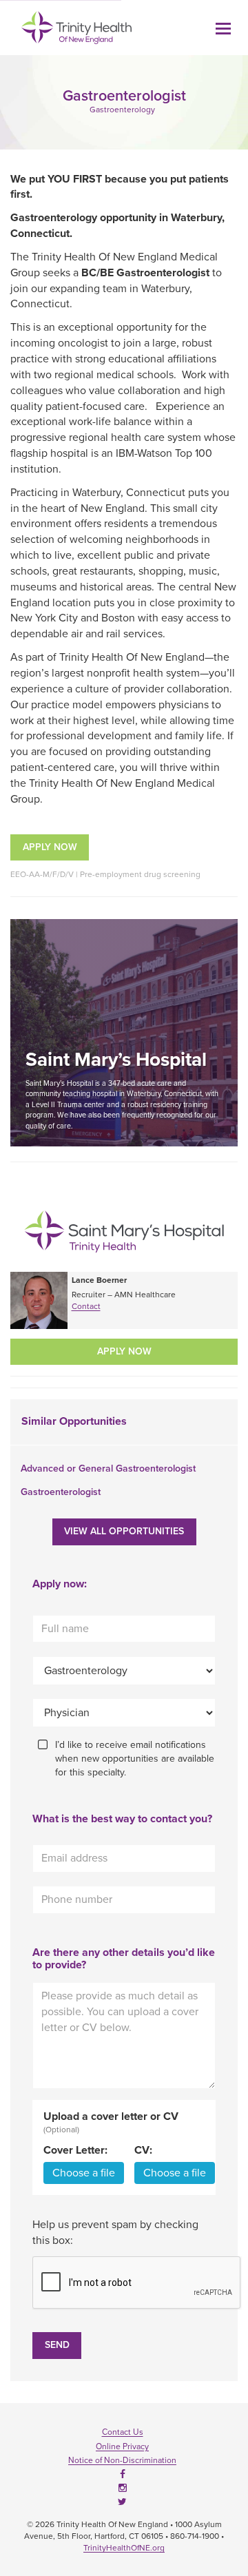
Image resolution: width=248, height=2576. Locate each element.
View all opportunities (124, 1531)
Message (61, 1972)
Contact (86, 1306)
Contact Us (123, 2432)
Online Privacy (122, 2446)
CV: (143, 2150)
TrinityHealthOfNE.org (124, 2548)
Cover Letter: (75, 2150)
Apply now (50, 847)
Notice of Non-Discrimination (122, 2460)
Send (57, 2345)
